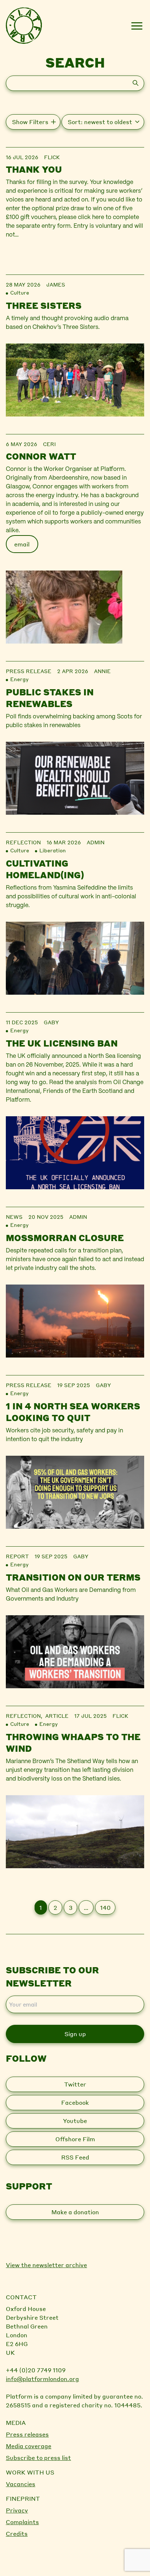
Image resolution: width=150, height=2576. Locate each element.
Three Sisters (44, 305)
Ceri (49, 444)
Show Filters (30, 122)
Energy (19, 679)
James (56, 284)
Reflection (23, 842)
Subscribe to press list (38, 2458)
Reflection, (25, 1716)
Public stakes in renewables (50, 698)
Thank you (34, 169)
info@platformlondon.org (42, 2379)
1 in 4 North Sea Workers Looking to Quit (73, 1412)
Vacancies (21, 2484)
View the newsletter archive (46, 2265)
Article (57, 1716)
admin (96, 842)
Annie (102, 671)
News (14, 1217)
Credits (17, 2533)
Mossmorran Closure (65, 1238)
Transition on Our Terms (73, 1577)
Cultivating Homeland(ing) (45, 869)
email (22, 544)
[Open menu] (137, 26)
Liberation (53, 850)
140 (105, 1907)
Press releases (27, 2434)
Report (17, 1556)
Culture (20, 292)
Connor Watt (41, 456)
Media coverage (29, 2446)
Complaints (22, 2522)
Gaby (51, 1022)
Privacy (17, 2510)
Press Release (29, 671)
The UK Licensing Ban (62, 1043)
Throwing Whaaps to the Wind (73, 1742)
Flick (52, 157)
